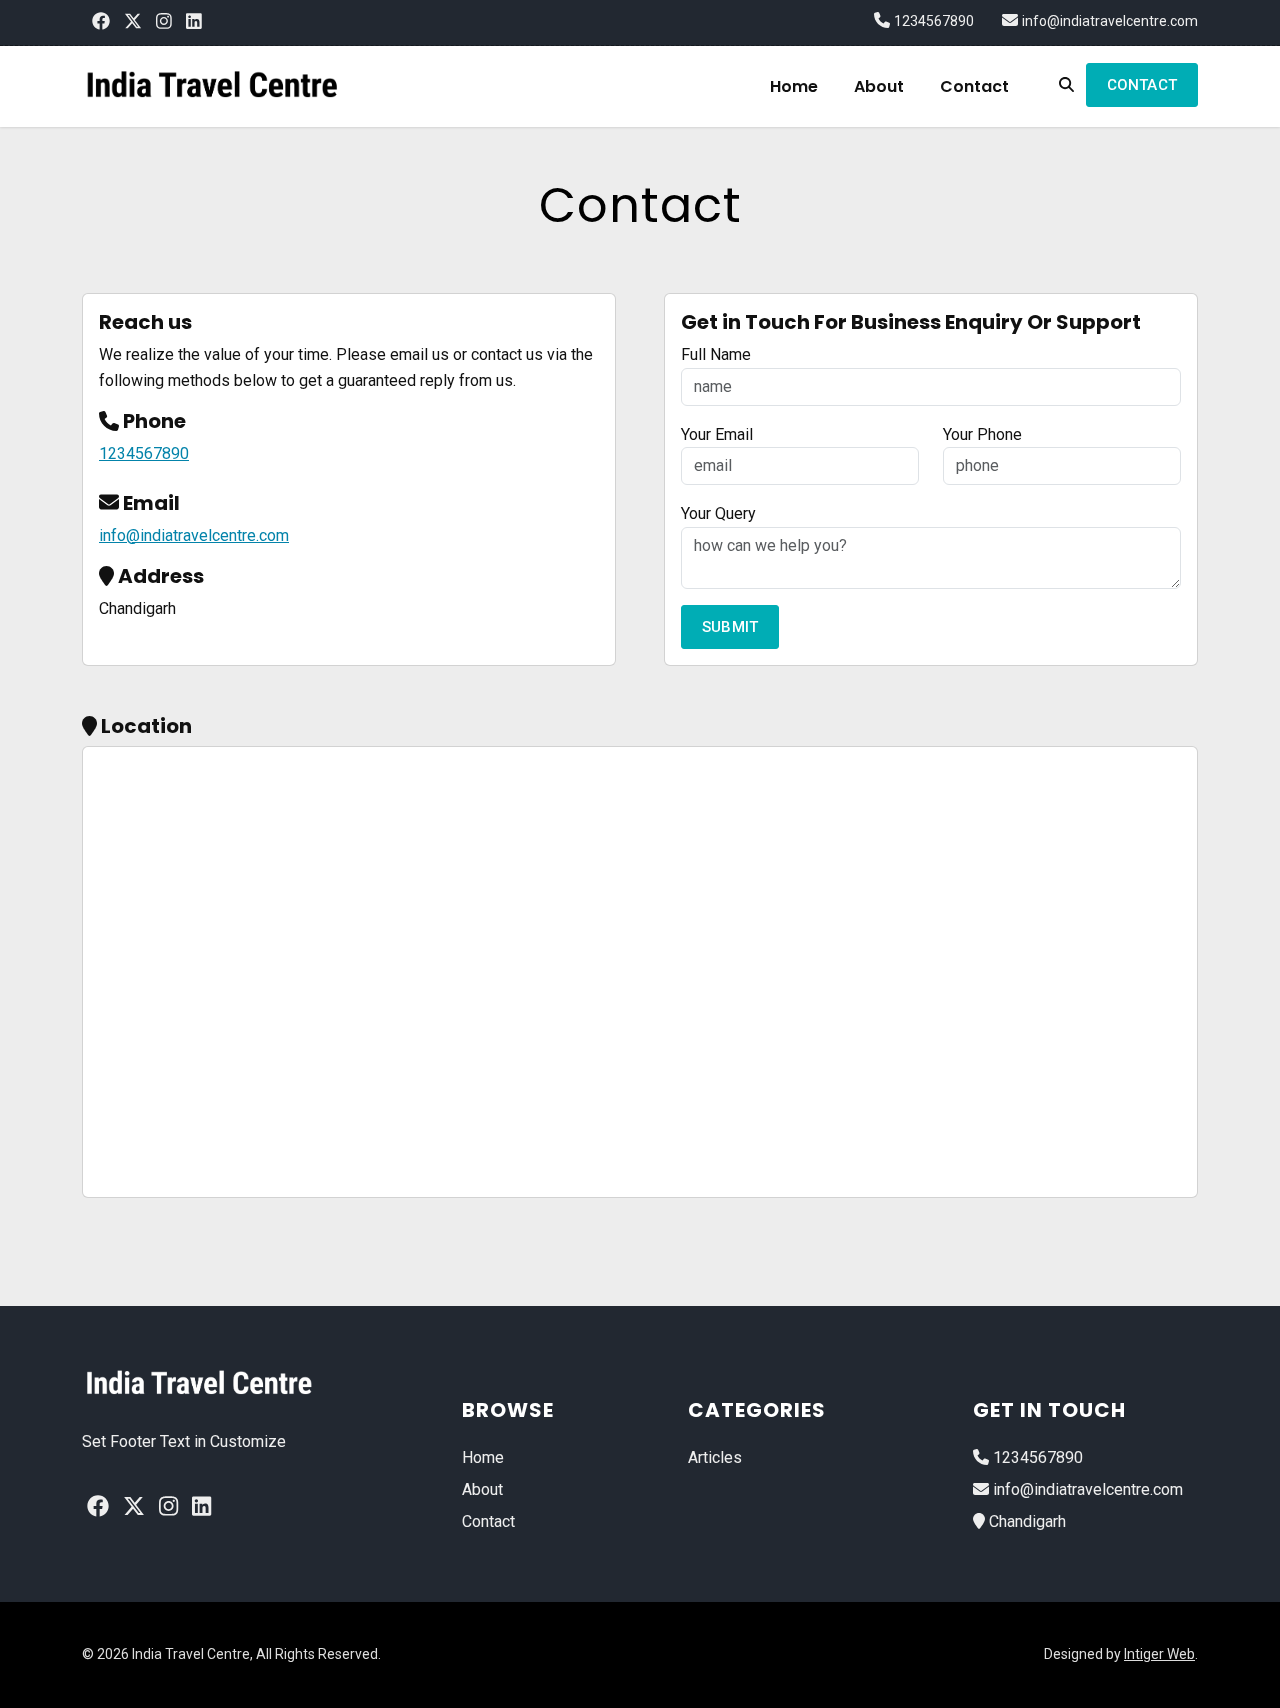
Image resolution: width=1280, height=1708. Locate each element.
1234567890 (934, 21)
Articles (715, 1457)
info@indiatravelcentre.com (1110, 21)
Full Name (716, 354)
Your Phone (982, 434)
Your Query (718, 513)
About (879, 86)
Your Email (717, 434)
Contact (974, 86)
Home (794, 86)
